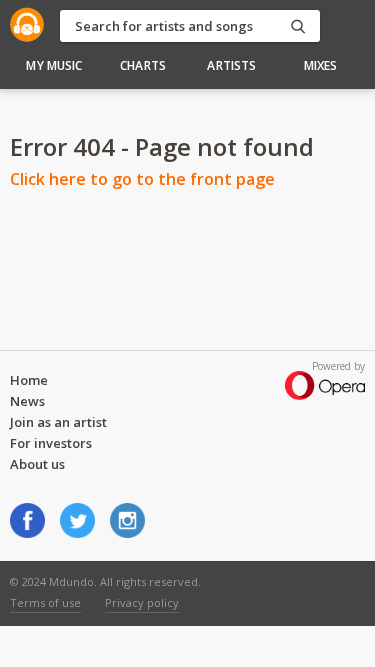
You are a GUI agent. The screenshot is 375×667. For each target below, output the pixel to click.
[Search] (298, 26)
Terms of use (45, 602)
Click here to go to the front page (142, 179)
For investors (51, 443)
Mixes (321, 65)
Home (29, 380)
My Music (54, 65)
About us (37, 464)
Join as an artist (58, 422)
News (27, 401)
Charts (143, 65)
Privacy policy (142, 602)
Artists (231, 65)
